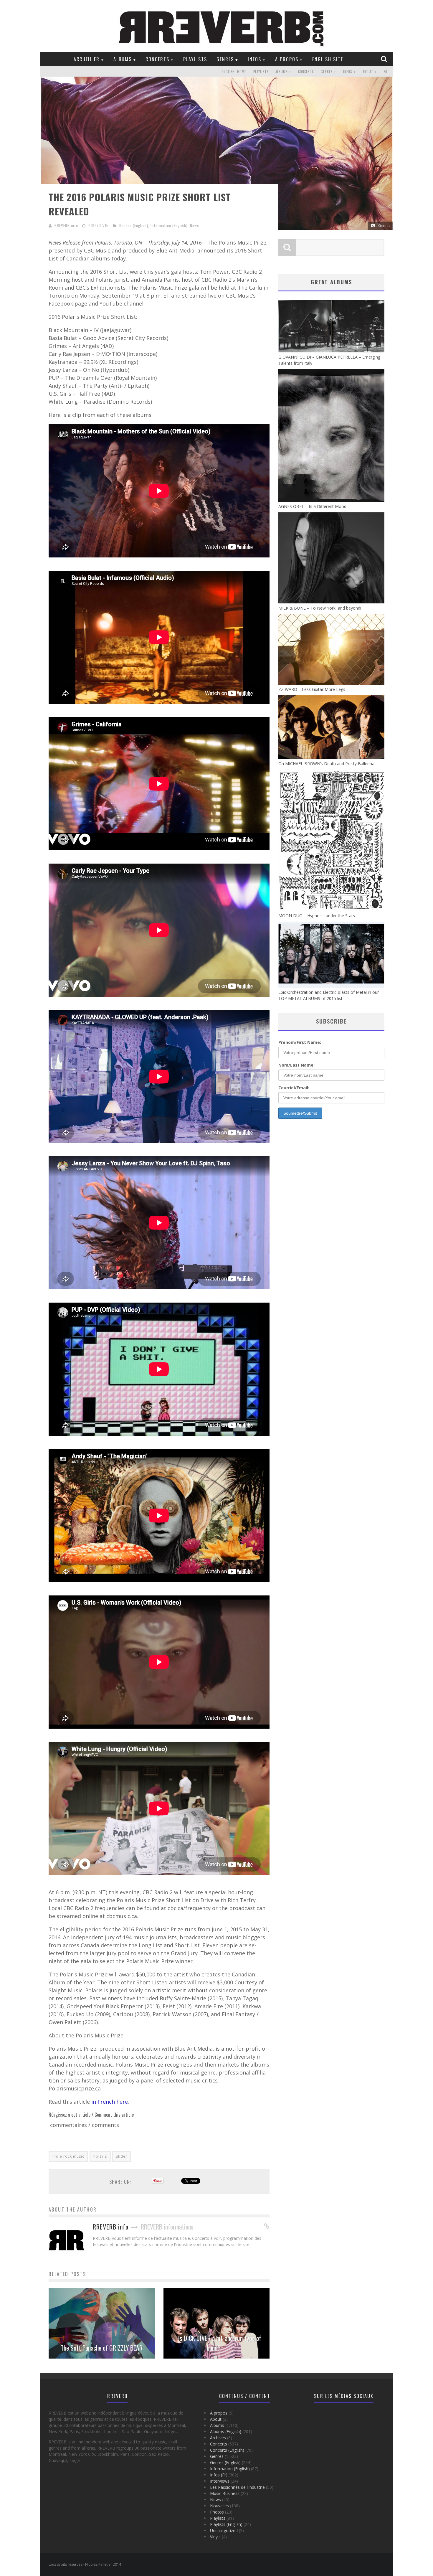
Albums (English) (226, 2431)
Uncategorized (224, 2530)
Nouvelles (219, 2506)
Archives (218, 2438)
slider (122, 2156)
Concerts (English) (227, 2450)
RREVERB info (66, 225)
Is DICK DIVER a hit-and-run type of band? (220, 2343)
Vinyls (215, 2537)
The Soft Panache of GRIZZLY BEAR (102, 2348)
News (195, 225)
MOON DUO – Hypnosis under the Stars (317, 916)
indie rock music (68, 2156)
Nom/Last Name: (296, 1065)
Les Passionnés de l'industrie (237, 2487)
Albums (123, 59)
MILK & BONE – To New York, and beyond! (320, 608)
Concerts (157, 59)
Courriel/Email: (294, 1088)
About (368, 72)
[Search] (385, 59)
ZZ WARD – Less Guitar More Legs (312, 689)
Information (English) (169, 225)
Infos (254, 59)
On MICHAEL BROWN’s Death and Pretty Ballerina (326, 764)
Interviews (220, 2481)
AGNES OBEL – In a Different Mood (312, 506)
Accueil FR (87, 59)
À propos (287, 59)
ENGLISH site (328, 59)
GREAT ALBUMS (331, 282)
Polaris (100, 2156)
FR (386, 72)
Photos (217, 2512)
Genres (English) (134, 225)
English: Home (234, 72)
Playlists (195, 59)
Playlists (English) (226, 2524)
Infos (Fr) (219, 2475)
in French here (110, 2102)
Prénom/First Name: (300, 1042)
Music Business (225, 2493)
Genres (225, 59)
